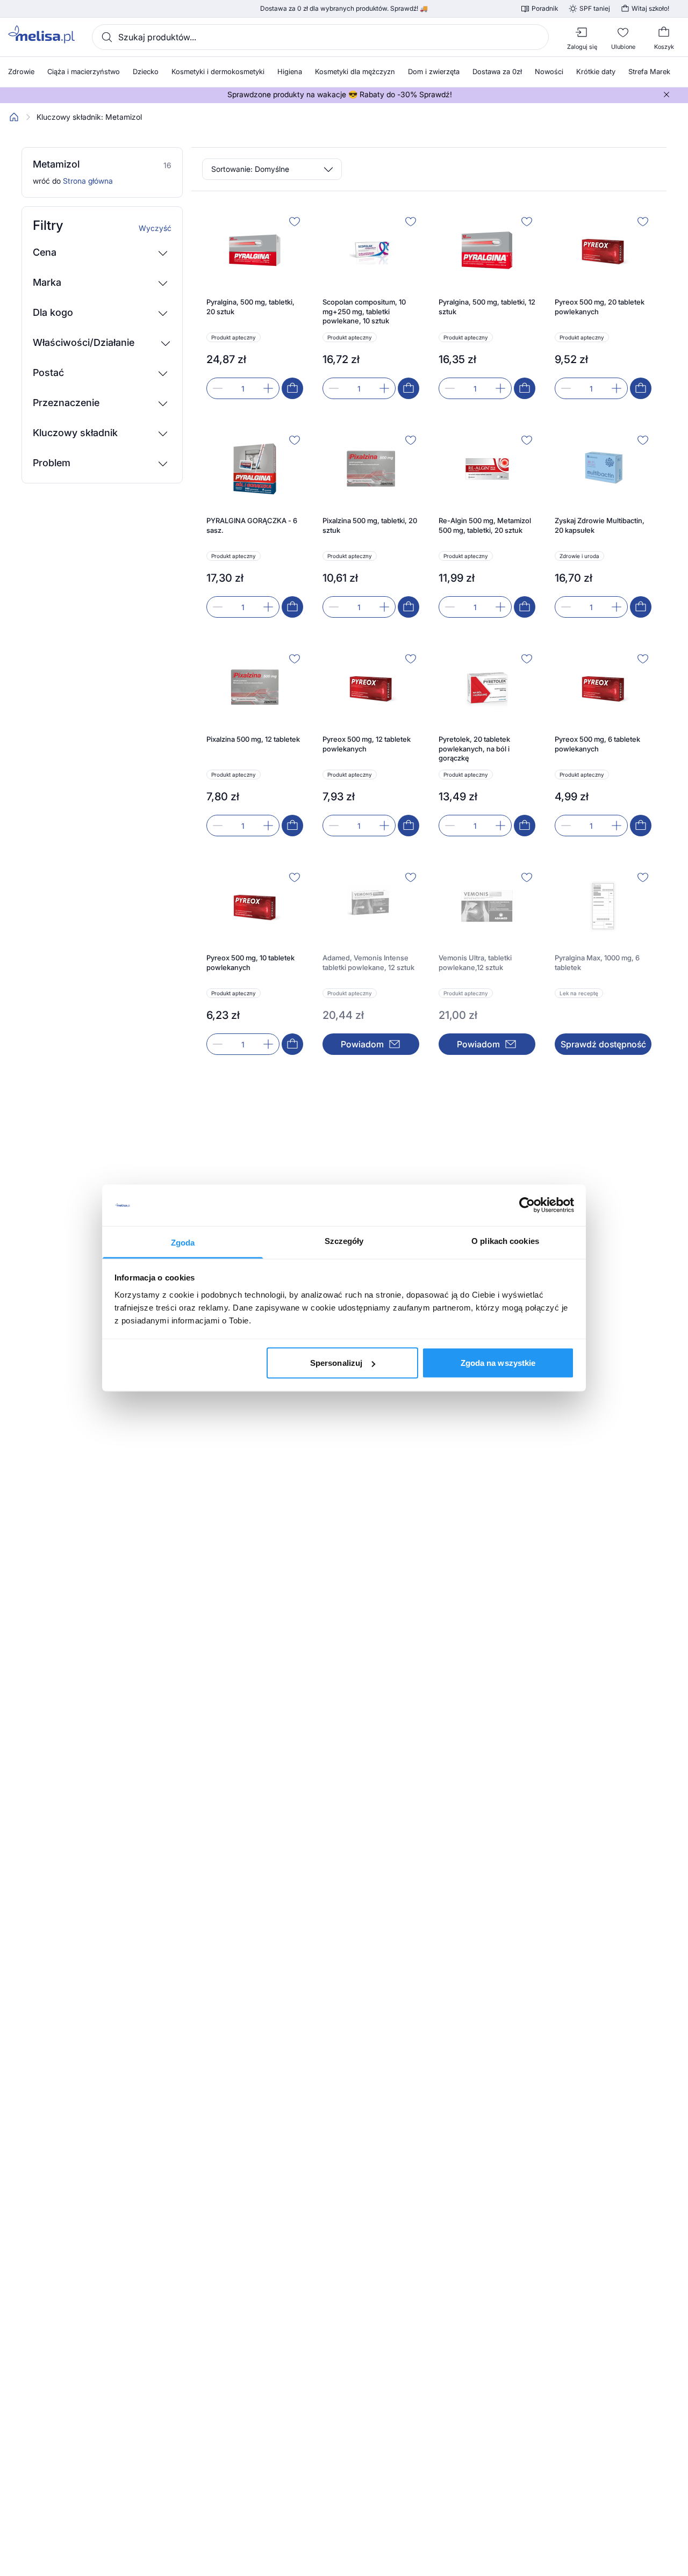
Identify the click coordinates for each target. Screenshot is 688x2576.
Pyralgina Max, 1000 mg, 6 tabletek (597, 963)
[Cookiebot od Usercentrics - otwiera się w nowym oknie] (527, 1205)
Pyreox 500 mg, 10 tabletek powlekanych (250, 963)
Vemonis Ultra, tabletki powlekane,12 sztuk (475, 963)
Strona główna (88, 181)
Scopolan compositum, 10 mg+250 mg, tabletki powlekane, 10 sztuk (364, 311)
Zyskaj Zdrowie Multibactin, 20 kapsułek (600, 525)
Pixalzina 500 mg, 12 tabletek (253, 739)
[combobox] (320, 37)
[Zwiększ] (268, 388)
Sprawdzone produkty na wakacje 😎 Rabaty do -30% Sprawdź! (340, 95)
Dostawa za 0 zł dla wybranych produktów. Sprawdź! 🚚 (344, 9)
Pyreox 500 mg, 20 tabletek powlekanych (600, 307)
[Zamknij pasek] (666, 95)
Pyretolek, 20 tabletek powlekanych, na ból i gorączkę (474, 748)
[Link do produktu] (255, 306)
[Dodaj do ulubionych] (295, 221)
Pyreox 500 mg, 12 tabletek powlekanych (367, 744)
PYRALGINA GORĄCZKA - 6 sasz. (252, 525)
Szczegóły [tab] (344, 1240)
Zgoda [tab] (183, 1242)
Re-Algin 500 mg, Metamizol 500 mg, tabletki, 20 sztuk (485, 525)
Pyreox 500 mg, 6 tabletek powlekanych (597, 744)
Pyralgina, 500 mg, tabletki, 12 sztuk (487, 307)
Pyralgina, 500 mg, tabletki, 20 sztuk (250, 307)
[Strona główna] (14, 117)
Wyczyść (155, 228)
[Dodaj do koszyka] (292, 388)
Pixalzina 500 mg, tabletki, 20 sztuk (370, 525)
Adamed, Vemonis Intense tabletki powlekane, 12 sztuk (368, 963)
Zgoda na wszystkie (498, 1363)
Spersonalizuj (336, 1363)
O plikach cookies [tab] (505, 1240)
